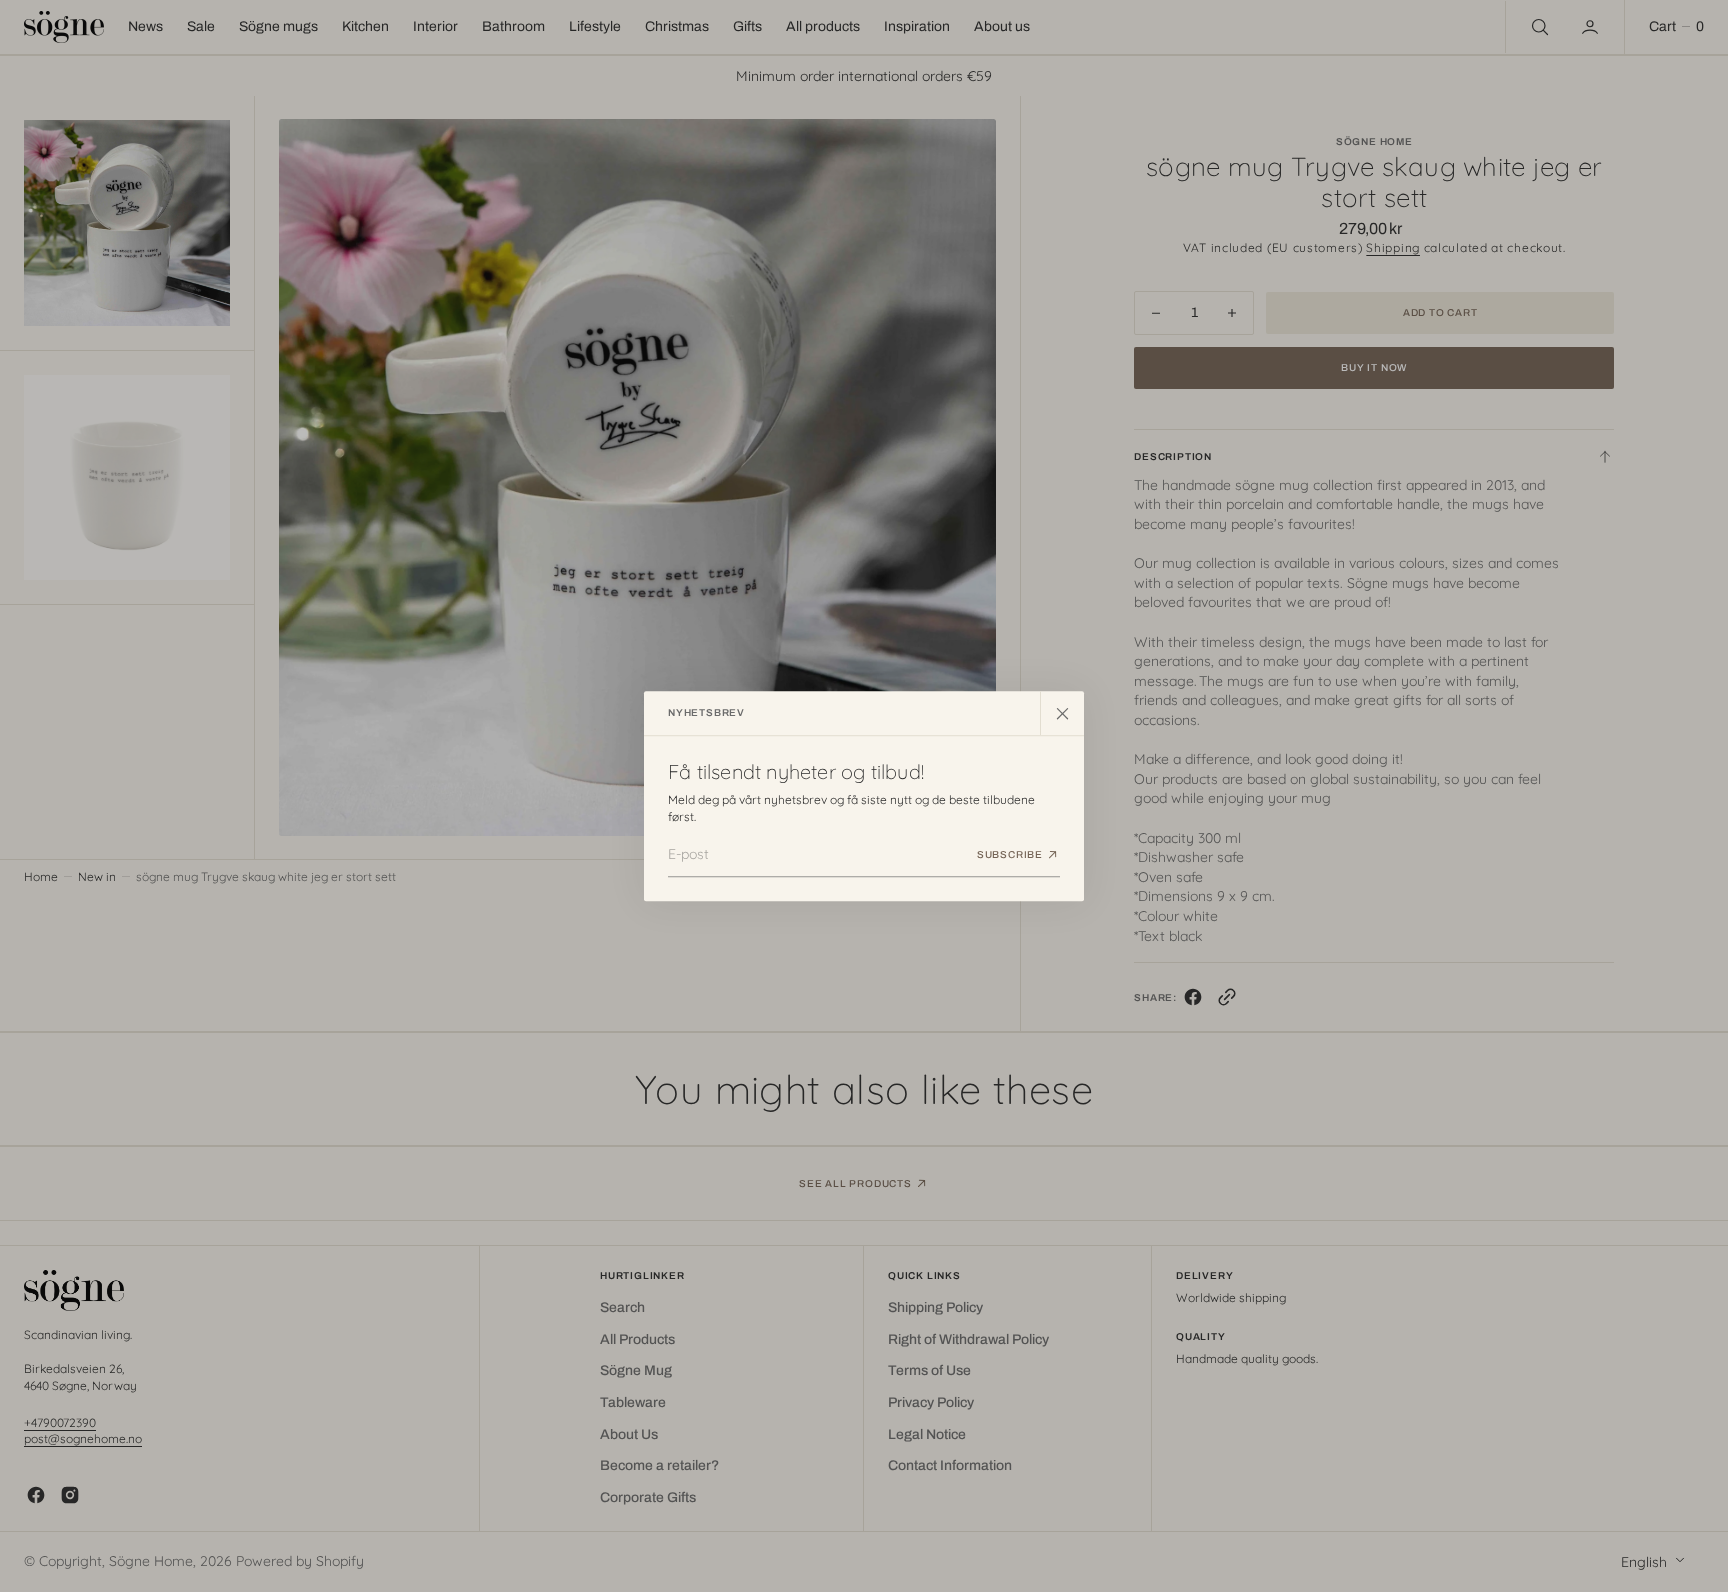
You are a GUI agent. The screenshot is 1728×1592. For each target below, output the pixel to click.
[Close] (1062, 713)
